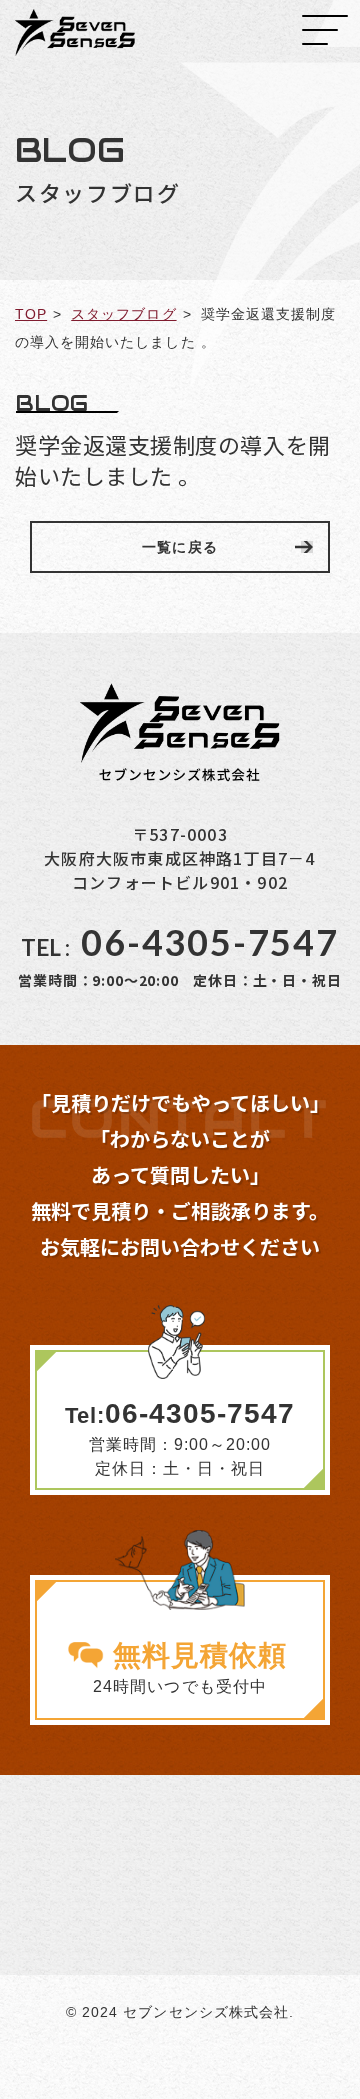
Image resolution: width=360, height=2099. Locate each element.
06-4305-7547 (180, 942)
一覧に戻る (179, 547)
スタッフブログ (123, 314)
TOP (31, 314)
